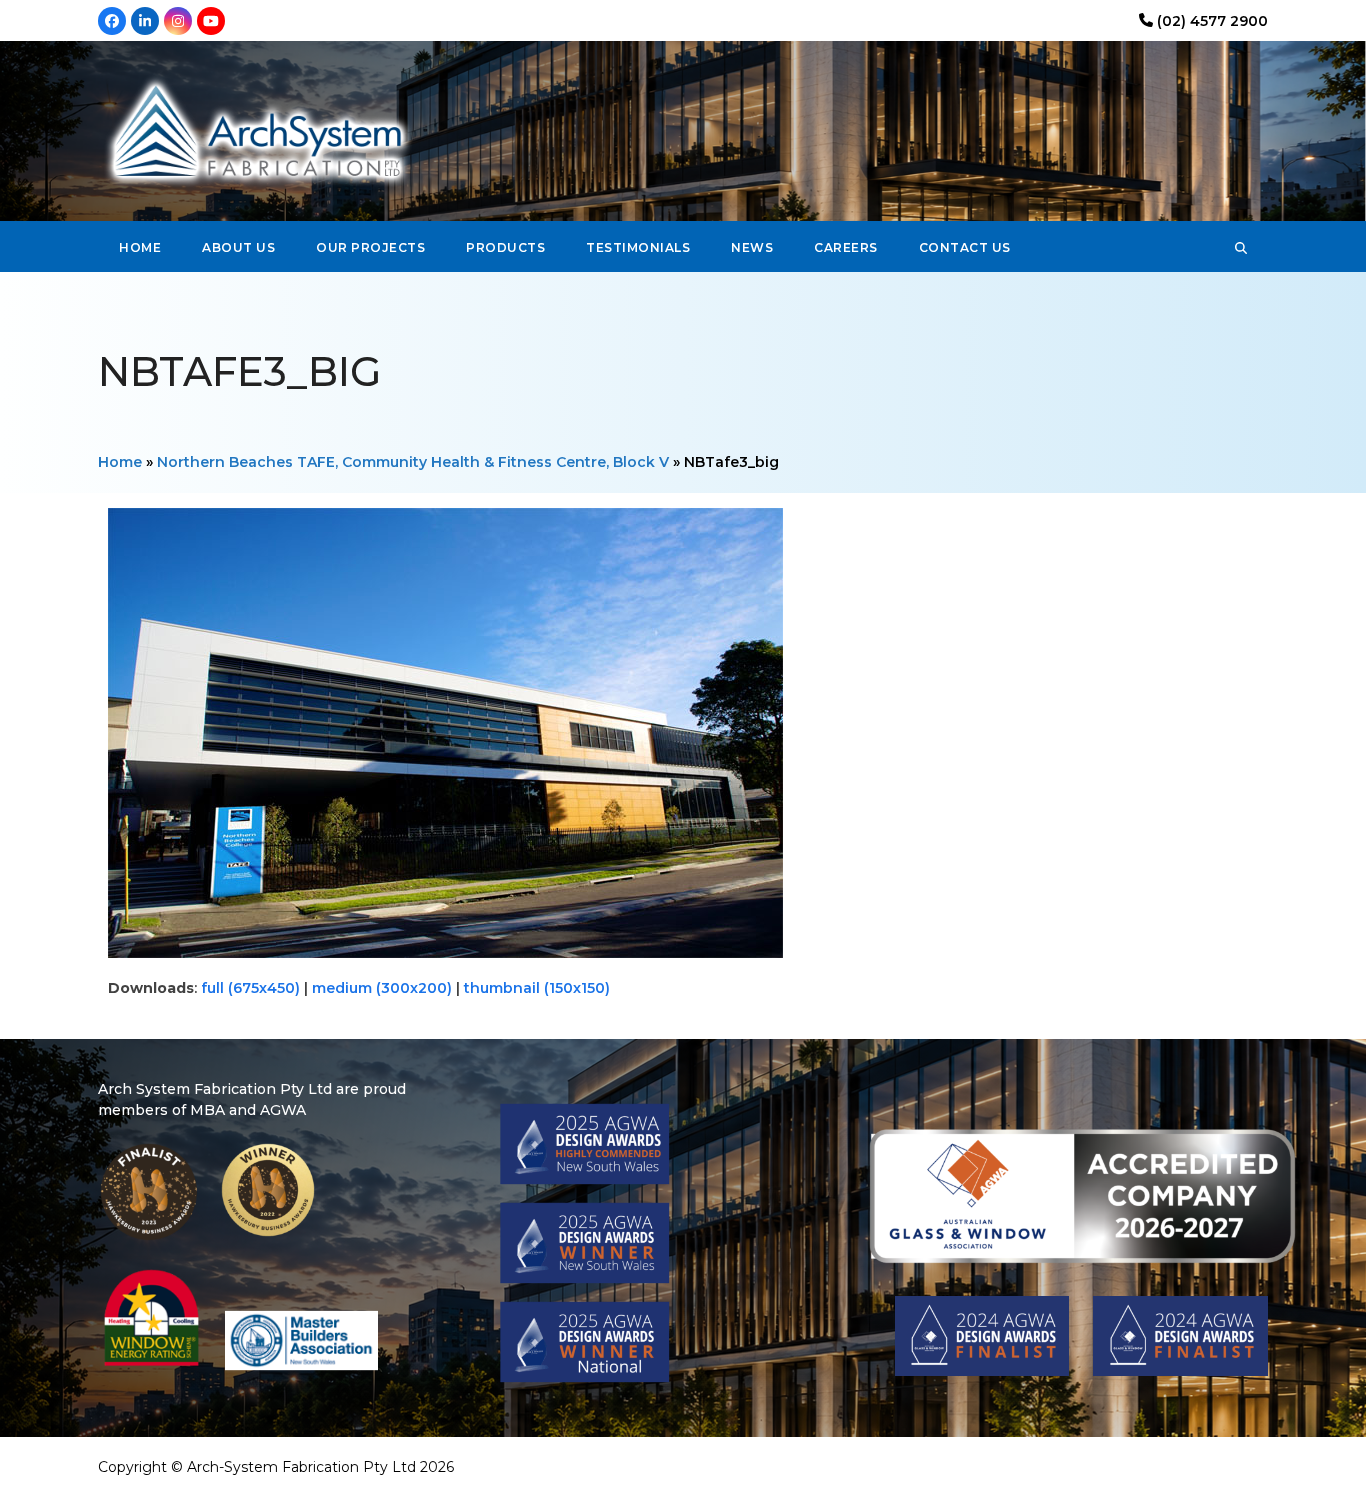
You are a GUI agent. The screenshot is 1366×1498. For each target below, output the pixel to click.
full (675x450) (250, 988)
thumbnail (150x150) (537, 988)
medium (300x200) (382, 988)
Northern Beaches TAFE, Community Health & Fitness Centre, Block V (413, 462)
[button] (1241, 247)
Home (120, 462)
